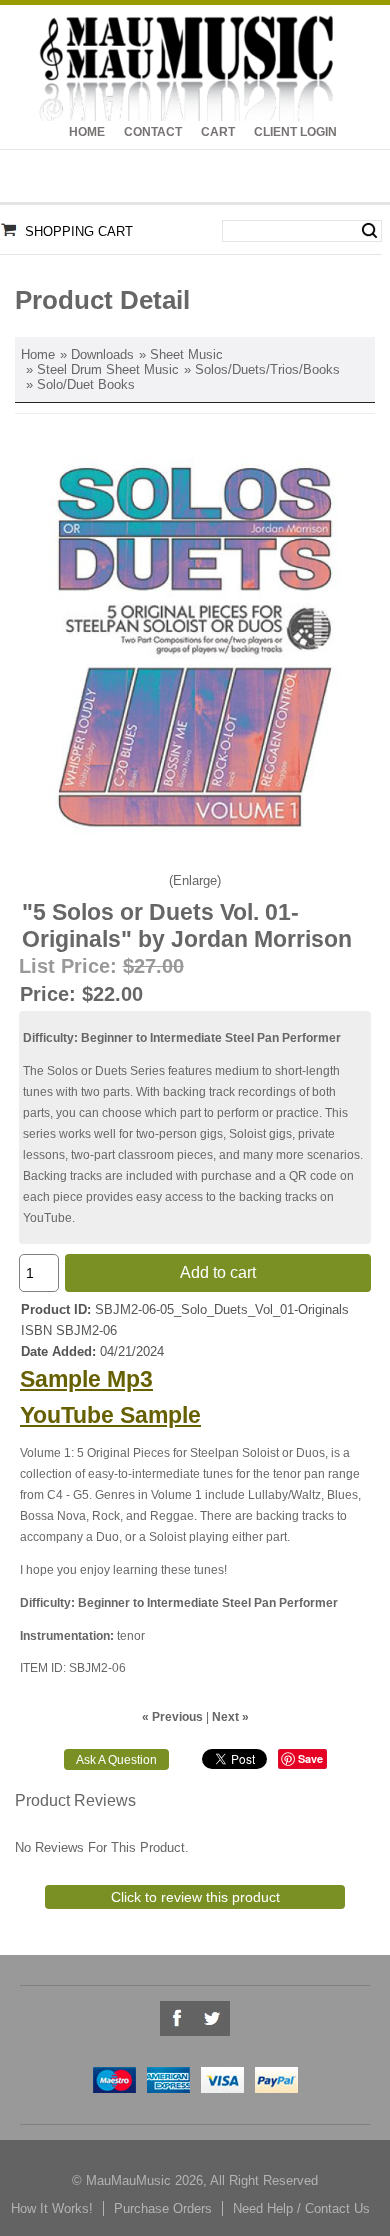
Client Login (295, 132)
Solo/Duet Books (86, 384)
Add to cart (218, 1272)
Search (369, 231)
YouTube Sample (110, 1415)
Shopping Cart (79, 231)
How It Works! (52, 2208)
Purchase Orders (163, 2208)
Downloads (102, 354)
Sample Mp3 (86, 1379)
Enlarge (195, 880)
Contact (153, 132)
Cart (218, 132)
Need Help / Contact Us (301, 2208)
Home (87, 132)
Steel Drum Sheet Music (108, 369)
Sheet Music (186, 354)
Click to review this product (195, 1897)
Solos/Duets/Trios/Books (267, 369)
